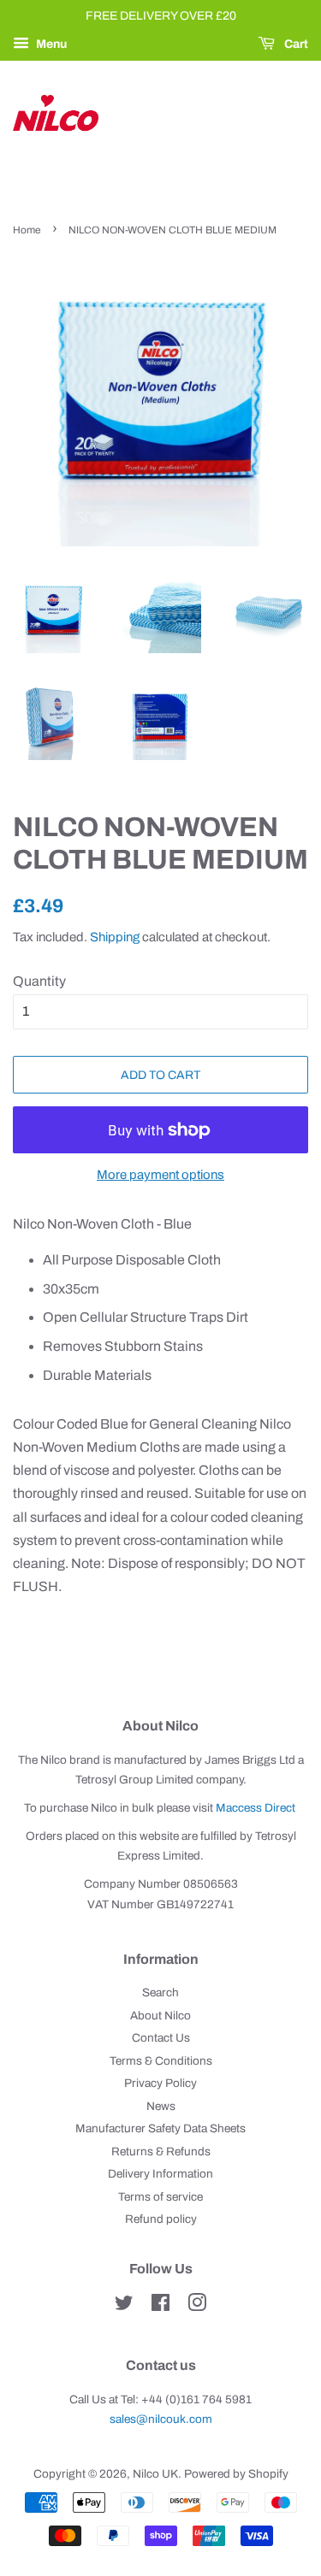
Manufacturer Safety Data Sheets (160, 2128)
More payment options (160, 1175)
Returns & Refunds (161, 2152)
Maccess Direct (256, 1808)
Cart (295, 44)
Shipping (115, 937)
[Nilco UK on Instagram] (197, 2306)
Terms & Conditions (161, 2061)
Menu (50, 44)
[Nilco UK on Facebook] (160, 2306)
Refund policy (161, 2219)
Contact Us (161, 2038)
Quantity (39, 981)
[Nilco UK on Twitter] (124, 2306)
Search (160, 1992)
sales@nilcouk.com (161, 2419)
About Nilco (160, 2016)
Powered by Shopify (236, 2474)
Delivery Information (160, 2174)
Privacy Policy (160, 2083)
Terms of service (160, 2197)
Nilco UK (155, 2474)
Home (27, 230)
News (161, 2106)
